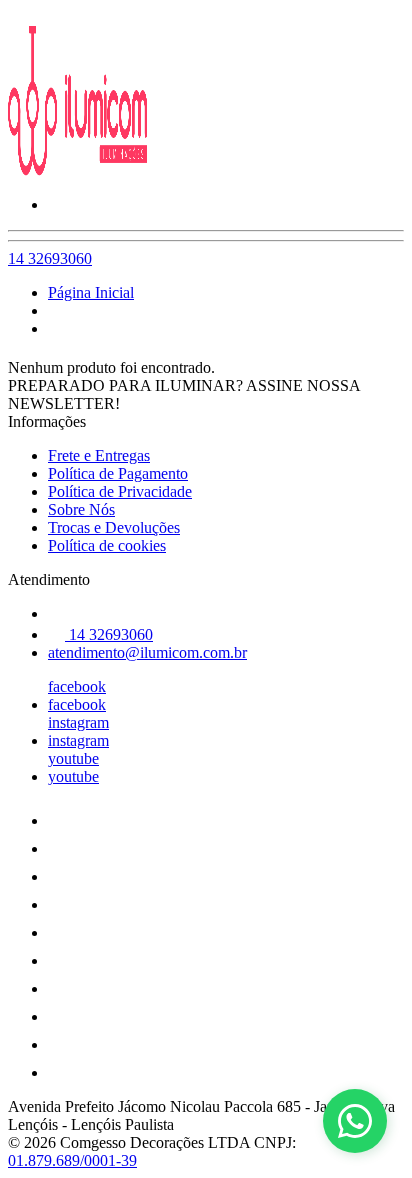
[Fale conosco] (355, 1121)
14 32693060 (50, 258)
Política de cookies (107, 545)
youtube (73, 758)
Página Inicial (91, 292)
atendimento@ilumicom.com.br (147, 652)
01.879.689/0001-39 (72, 1160)
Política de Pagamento (118, 473)
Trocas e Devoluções (114, 527)
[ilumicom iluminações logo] (83, 170)
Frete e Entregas (99, 455)
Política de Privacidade (120, 491)
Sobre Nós (81, 509)
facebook (77, 686)
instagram (78, 722)
